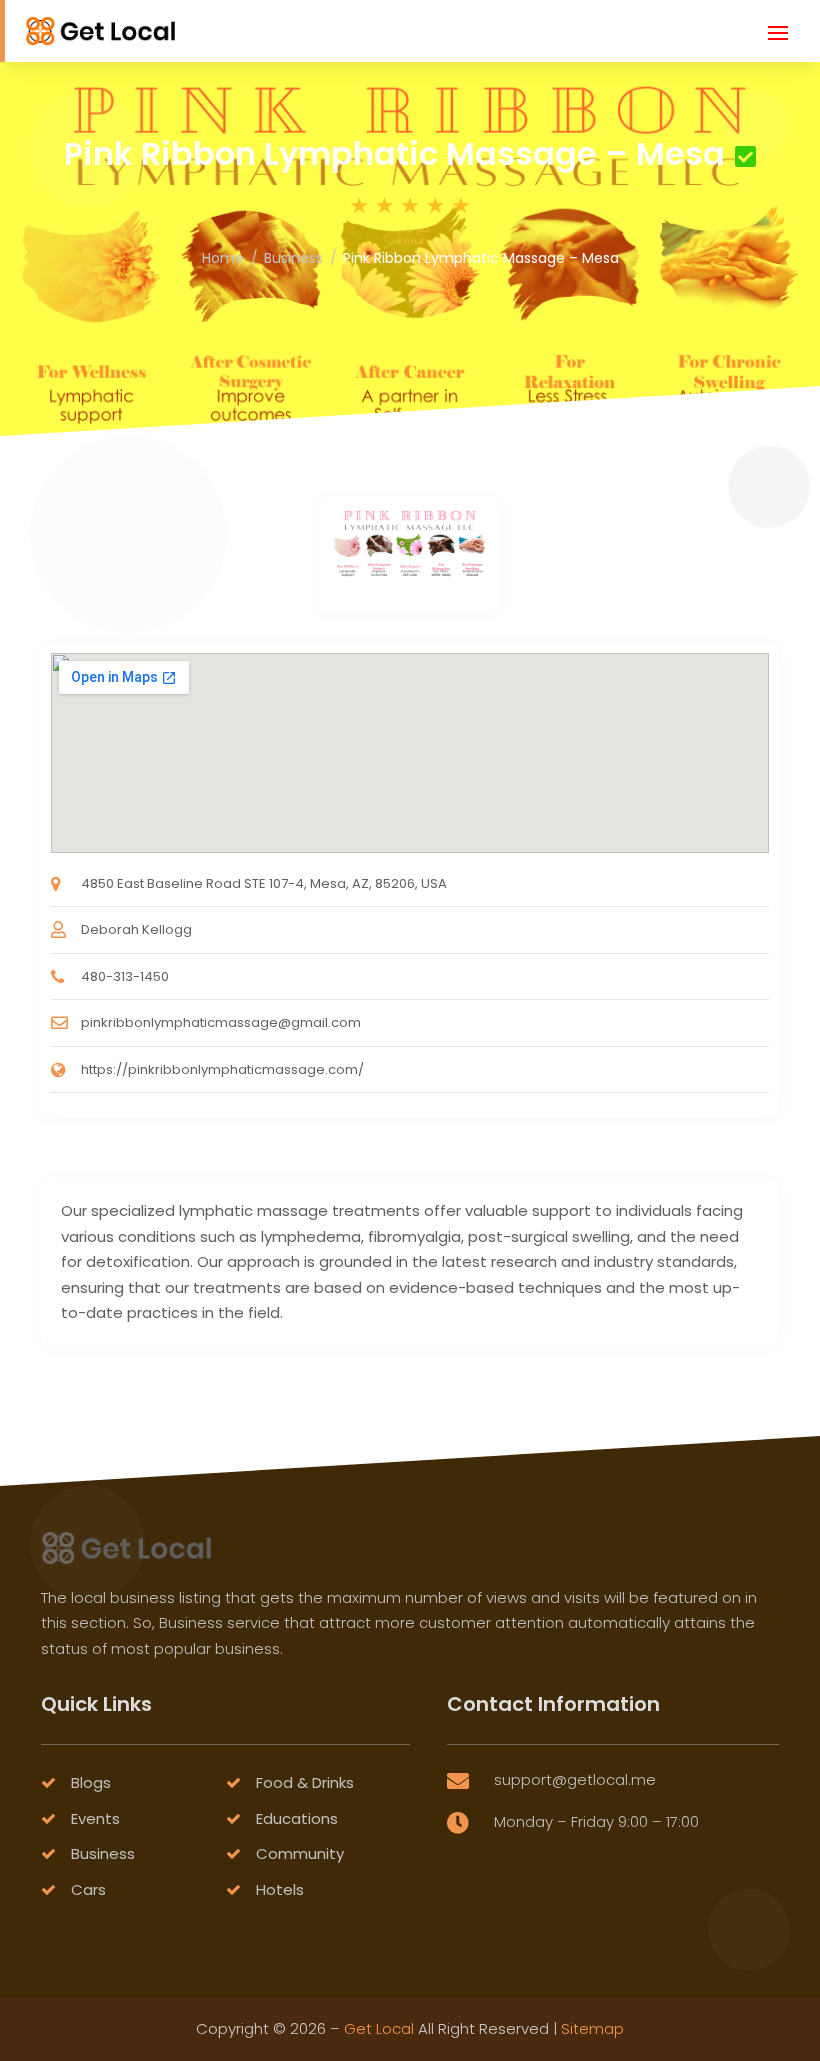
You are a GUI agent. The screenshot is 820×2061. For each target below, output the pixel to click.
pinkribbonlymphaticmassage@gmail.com (221, 1022)
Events (95, 1818)
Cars (88, 1889)
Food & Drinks (305, 1782)
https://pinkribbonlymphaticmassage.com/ (222, 1069)
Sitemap (592, 2028)
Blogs (91, 1782)
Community (300, 1853)
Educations (297, 1818)
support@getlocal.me (575, 1779)
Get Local (379, 2028)
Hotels (280, 1889)
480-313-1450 (125, 976)
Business (293, 258)
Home (223, 258)
